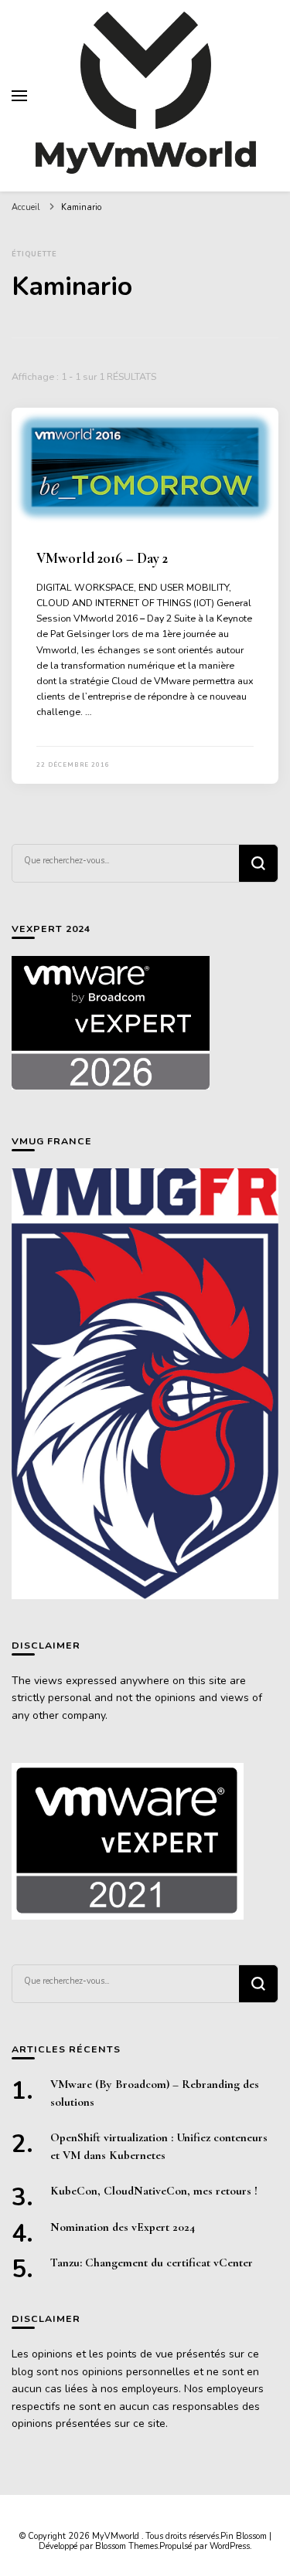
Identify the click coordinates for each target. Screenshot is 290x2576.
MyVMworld (117, 2536)
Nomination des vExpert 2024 (123, 2227)
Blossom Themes (126, 2546)
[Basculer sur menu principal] (19, 96)
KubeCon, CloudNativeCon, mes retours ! (154, 2191)
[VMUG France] (145, 1383)
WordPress (230, 2546)
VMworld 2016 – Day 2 (102, 558)
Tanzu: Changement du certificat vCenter (152, 2262)
